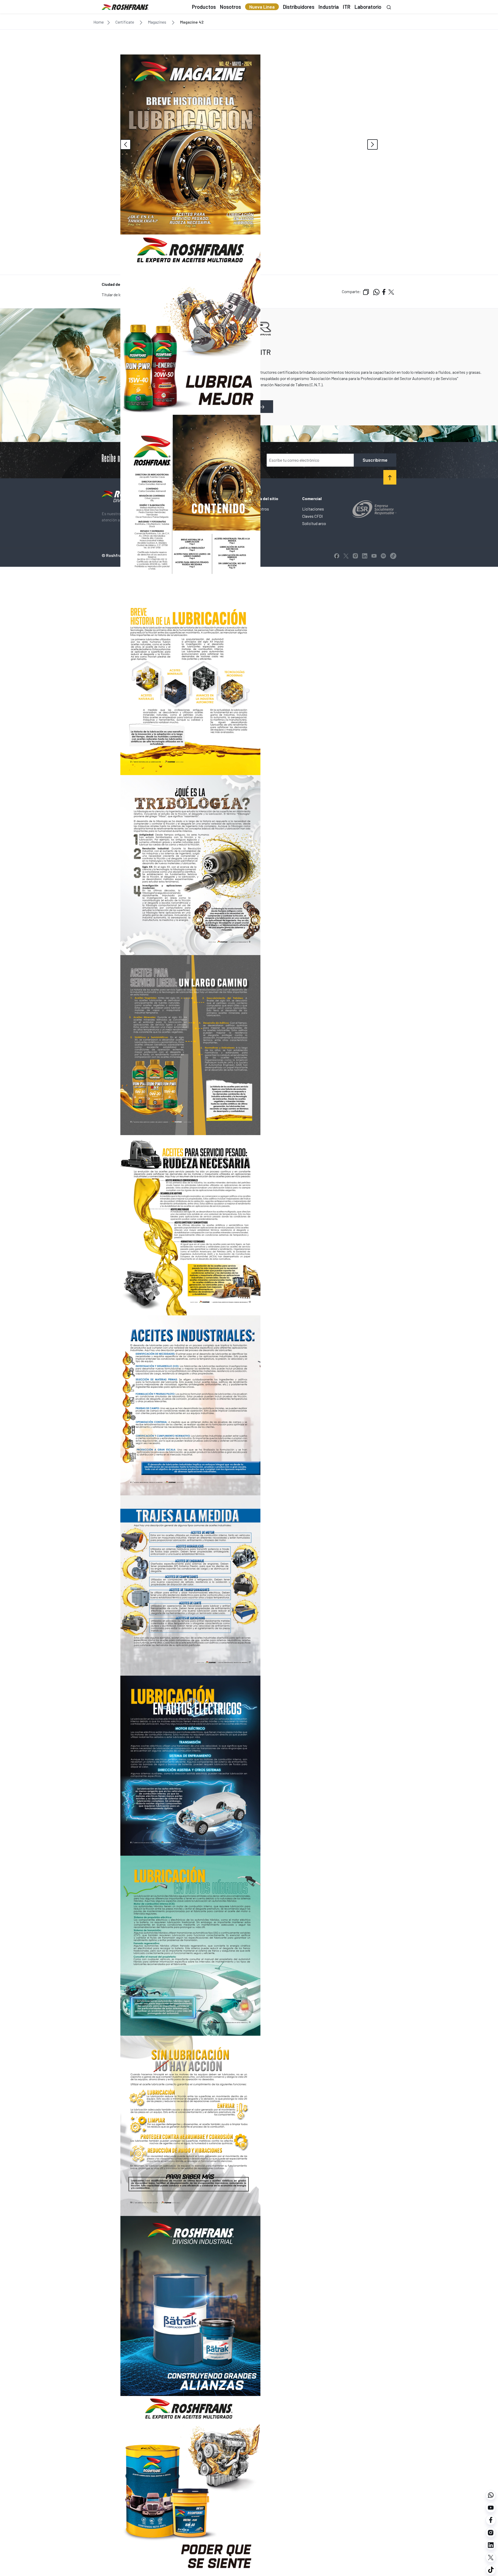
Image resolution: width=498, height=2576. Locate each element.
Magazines (157, 22)
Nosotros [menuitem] (230, 7)
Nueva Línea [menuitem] (262, 7)
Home (99, 22)
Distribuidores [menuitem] (299, 7)
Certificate (125, 22)
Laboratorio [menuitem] (368, 7)
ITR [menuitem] (347, 7)
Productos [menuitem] (204, 7)
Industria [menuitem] (329, 7)
